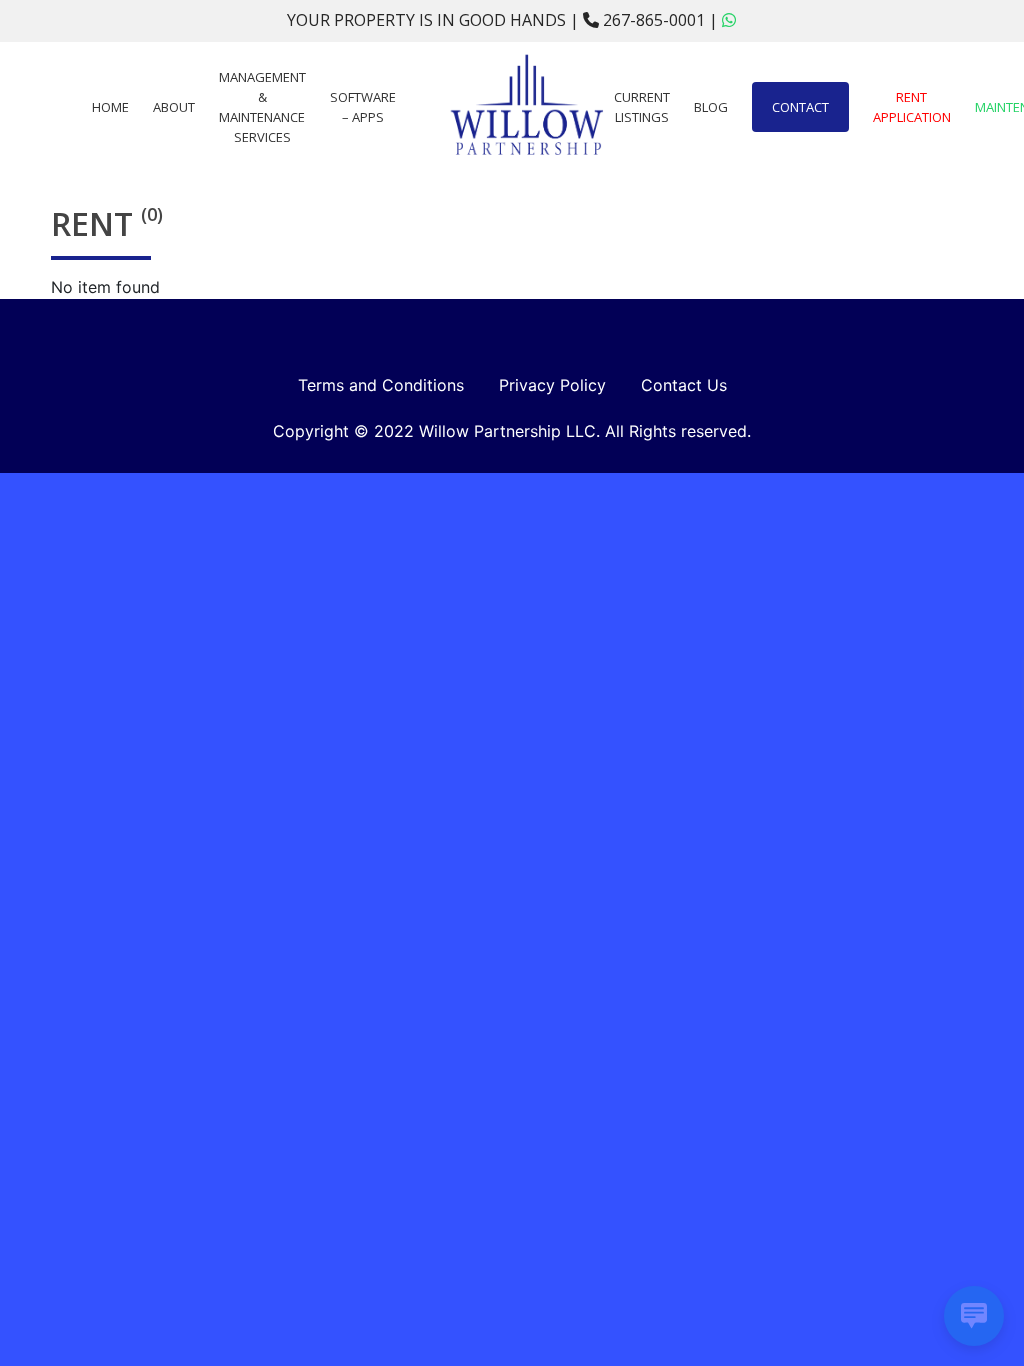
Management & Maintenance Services (262, 107)
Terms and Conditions (381, 385)
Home (110, 107)
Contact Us (684, 385)
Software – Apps (363, 107)
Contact (800, 107)
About (174, 107)
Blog (711, 107)
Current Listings (642, 107)
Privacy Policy (552, 385)
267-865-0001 (654, 20)
